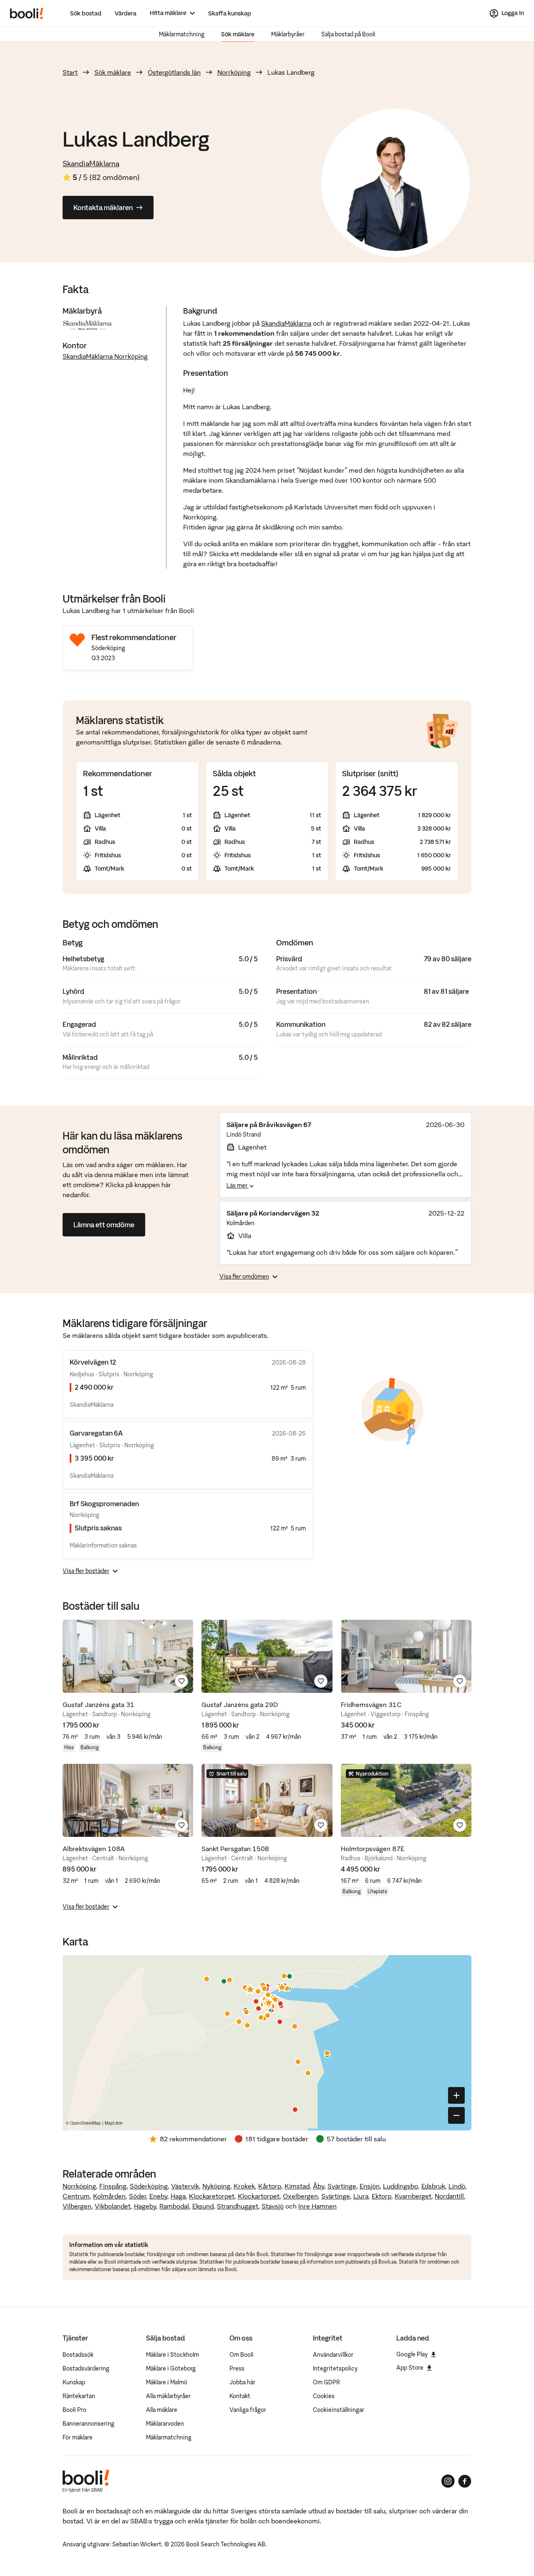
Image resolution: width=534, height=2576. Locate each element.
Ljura (361, 2196)
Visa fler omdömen (244, 1277)
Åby (319, 2186)
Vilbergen (77, 2206)
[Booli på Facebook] (465, 2481)
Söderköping (149, 2186)
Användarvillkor (333, 2355)
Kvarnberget (413, 2196)
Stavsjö (273, 2206)
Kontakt (240, 2396)
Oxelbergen (300, 2196)
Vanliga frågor (248, 2410)
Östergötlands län (174, 72)
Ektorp (382, 2196)
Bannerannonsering (88, 2424)
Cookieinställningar (339, 2410)
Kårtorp (270, 2186)
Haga (178, 2196)
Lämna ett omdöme (104, 1225)
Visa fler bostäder (86, 1571)
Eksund (203, 2206)
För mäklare (78, 2437)
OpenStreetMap (86, 2123)
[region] (267, 2043)
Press (237, 2368)
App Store (410, 2368)
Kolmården (109, 2196)
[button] (258, 1991)
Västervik (185, 2186)
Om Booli (242, 2355)
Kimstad (297, 2186)
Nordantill (449, 2196)
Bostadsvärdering (86, 2368)
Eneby (158, 2196)
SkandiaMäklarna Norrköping (105, 356)
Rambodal (174, 2206)
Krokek (244, 2186)
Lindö (457, 2186)
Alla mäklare (162, 2410)
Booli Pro (74, 2410)
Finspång (113, 2186)
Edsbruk (433, 2186)
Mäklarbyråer (288, 34)
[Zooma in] (456, 2095)
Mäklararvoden (165, 2424)
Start (70, 72)
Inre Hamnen (317, 2206)
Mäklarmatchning (182, 34)
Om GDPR (326, 2382)
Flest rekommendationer (134, 637)
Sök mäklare (238, 34)
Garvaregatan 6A (96, 1433)
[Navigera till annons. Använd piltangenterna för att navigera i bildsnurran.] (128, 1656)
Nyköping (216, 2186)
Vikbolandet (113, 2206)
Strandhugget (238, 2206)
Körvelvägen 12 (93, 1362)
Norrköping (234, 72)
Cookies (324, 2396)
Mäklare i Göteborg (171, 2368)
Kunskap (74, 2382)
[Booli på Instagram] (448, 2481)
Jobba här (242, 2382)
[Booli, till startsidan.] (27, 13)
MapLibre (114, 2123)
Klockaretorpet (212, 2196)
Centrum (76, 2196)
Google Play (412, 2354)
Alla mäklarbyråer (168, 2396)
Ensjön (370, 2186)
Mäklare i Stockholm (173, 2355)
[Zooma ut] (456, 2115)
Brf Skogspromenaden (104, 1504)
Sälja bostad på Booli (348, 34)
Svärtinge (342, 2186)
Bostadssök (78, 2355)
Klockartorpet (259, 2196)
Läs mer (238, 1185)
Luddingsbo (400, 2186)
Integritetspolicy (335, 2368)
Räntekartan (79, 2396)
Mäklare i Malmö (167, 2382)
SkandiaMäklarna (91, 163)
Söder (137, 2196)
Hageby (145, 2206)
